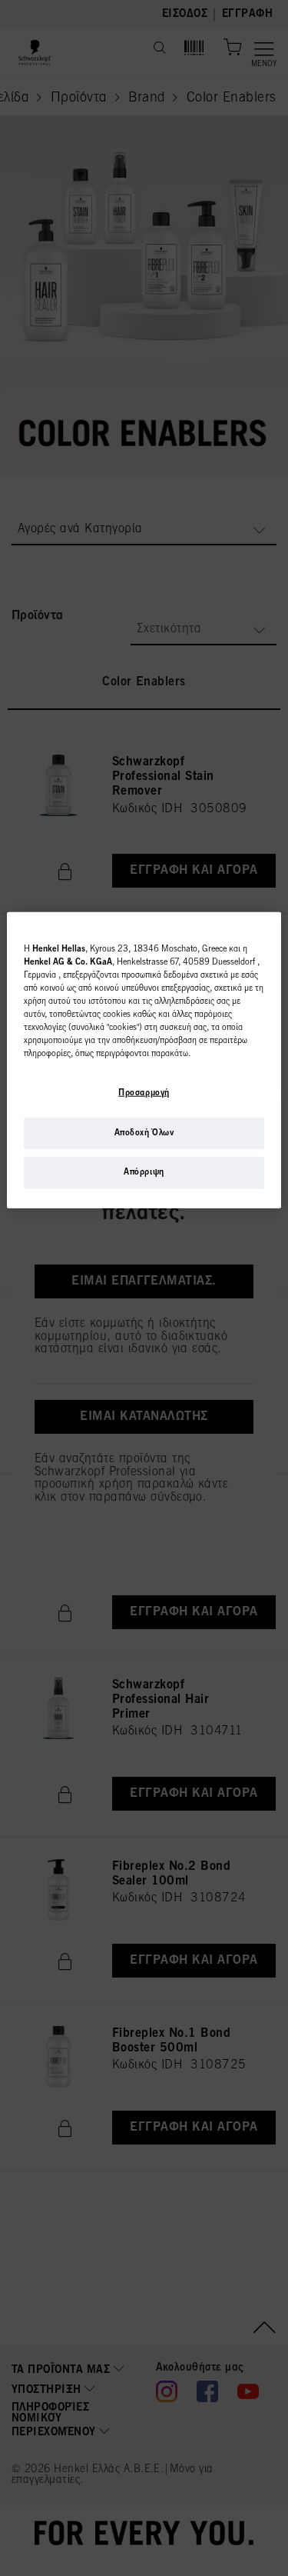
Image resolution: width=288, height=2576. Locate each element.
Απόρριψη (144, 1172)
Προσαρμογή (144, 1092)
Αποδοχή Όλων (144, 1132)
